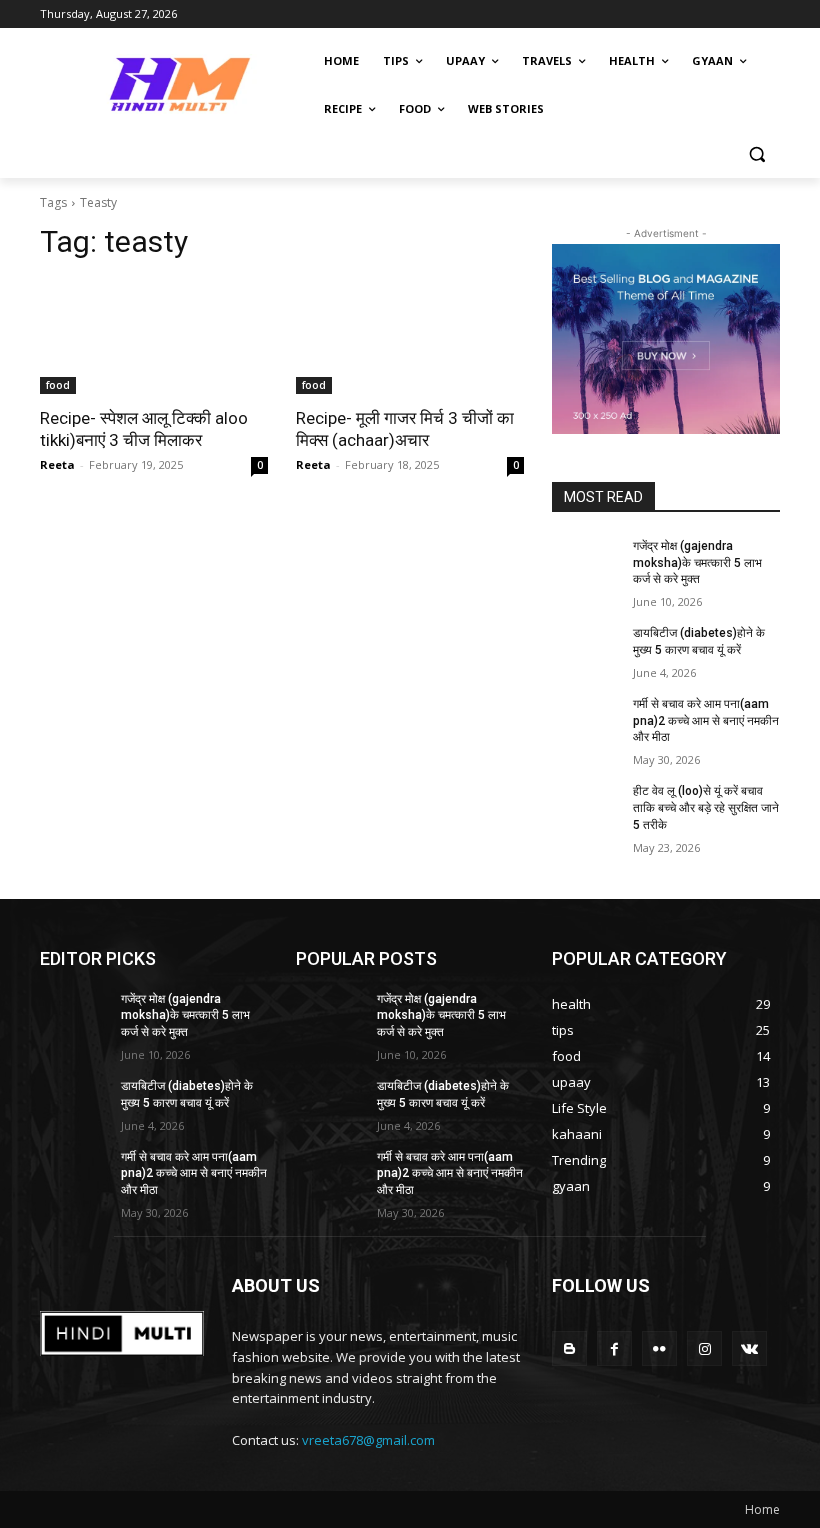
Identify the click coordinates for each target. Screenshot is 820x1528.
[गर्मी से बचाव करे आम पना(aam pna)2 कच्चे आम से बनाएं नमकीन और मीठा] (586, 720)
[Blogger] (569, 1348)
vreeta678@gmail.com (368, 1440)
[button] (756, 154)
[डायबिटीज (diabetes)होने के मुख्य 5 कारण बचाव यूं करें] (586, 649)
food (58, 385)
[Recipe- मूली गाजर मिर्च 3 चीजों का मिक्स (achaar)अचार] (410, 337)
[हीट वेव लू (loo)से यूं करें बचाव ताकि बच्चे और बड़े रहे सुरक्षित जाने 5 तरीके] (586, 807)
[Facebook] (614, 1348)
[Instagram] (704, 1348)
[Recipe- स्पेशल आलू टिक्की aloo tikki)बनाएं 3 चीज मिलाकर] (154, 337)
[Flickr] (659, 1348)
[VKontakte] (749, 1348)
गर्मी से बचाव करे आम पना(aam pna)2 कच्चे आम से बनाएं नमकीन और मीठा (706, 721)
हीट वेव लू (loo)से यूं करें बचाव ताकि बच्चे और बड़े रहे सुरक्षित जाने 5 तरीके (706, 808)
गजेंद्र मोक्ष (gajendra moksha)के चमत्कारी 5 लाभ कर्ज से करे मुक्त (697, 563)
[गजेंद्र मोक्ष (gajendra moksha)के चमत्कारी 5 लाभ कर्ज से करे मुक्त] (586, 562)
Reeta (57, 464)
